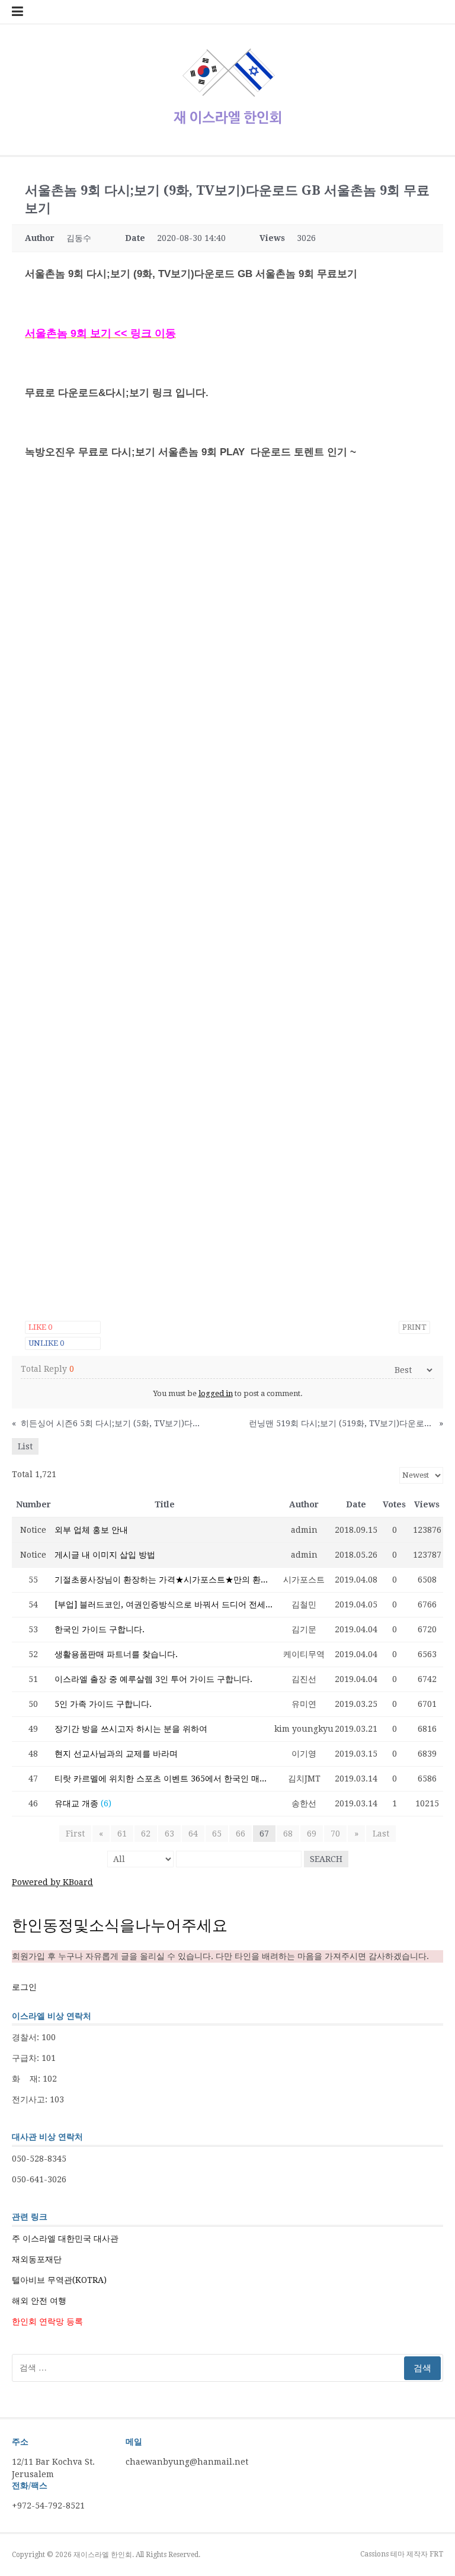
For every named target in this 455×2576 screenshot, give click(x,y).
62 (146, 1834)
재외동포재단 (37, 2259)
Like (40, 1327)
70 (335, 1834)
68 (288, 1834)
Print (414, 1327)
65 (217, 1834)
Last (381, 1834)
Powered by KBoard (52, 1882)
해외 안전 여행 (39, 2301)
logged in (216, 1393)
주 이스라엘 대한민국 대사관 (65, 2239)
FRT (436, 2554)
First (75, 1834)
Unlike (46, 1343)
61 (122, 1834)
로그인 (24, 1987)
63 (169, 1834)
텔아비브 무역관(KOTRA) (59, 2280)
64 (193, 1834)
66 (241, 1834)
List (25, 1446)
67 (264, 1834)
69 (312, 1834)
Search (326, 1859)
